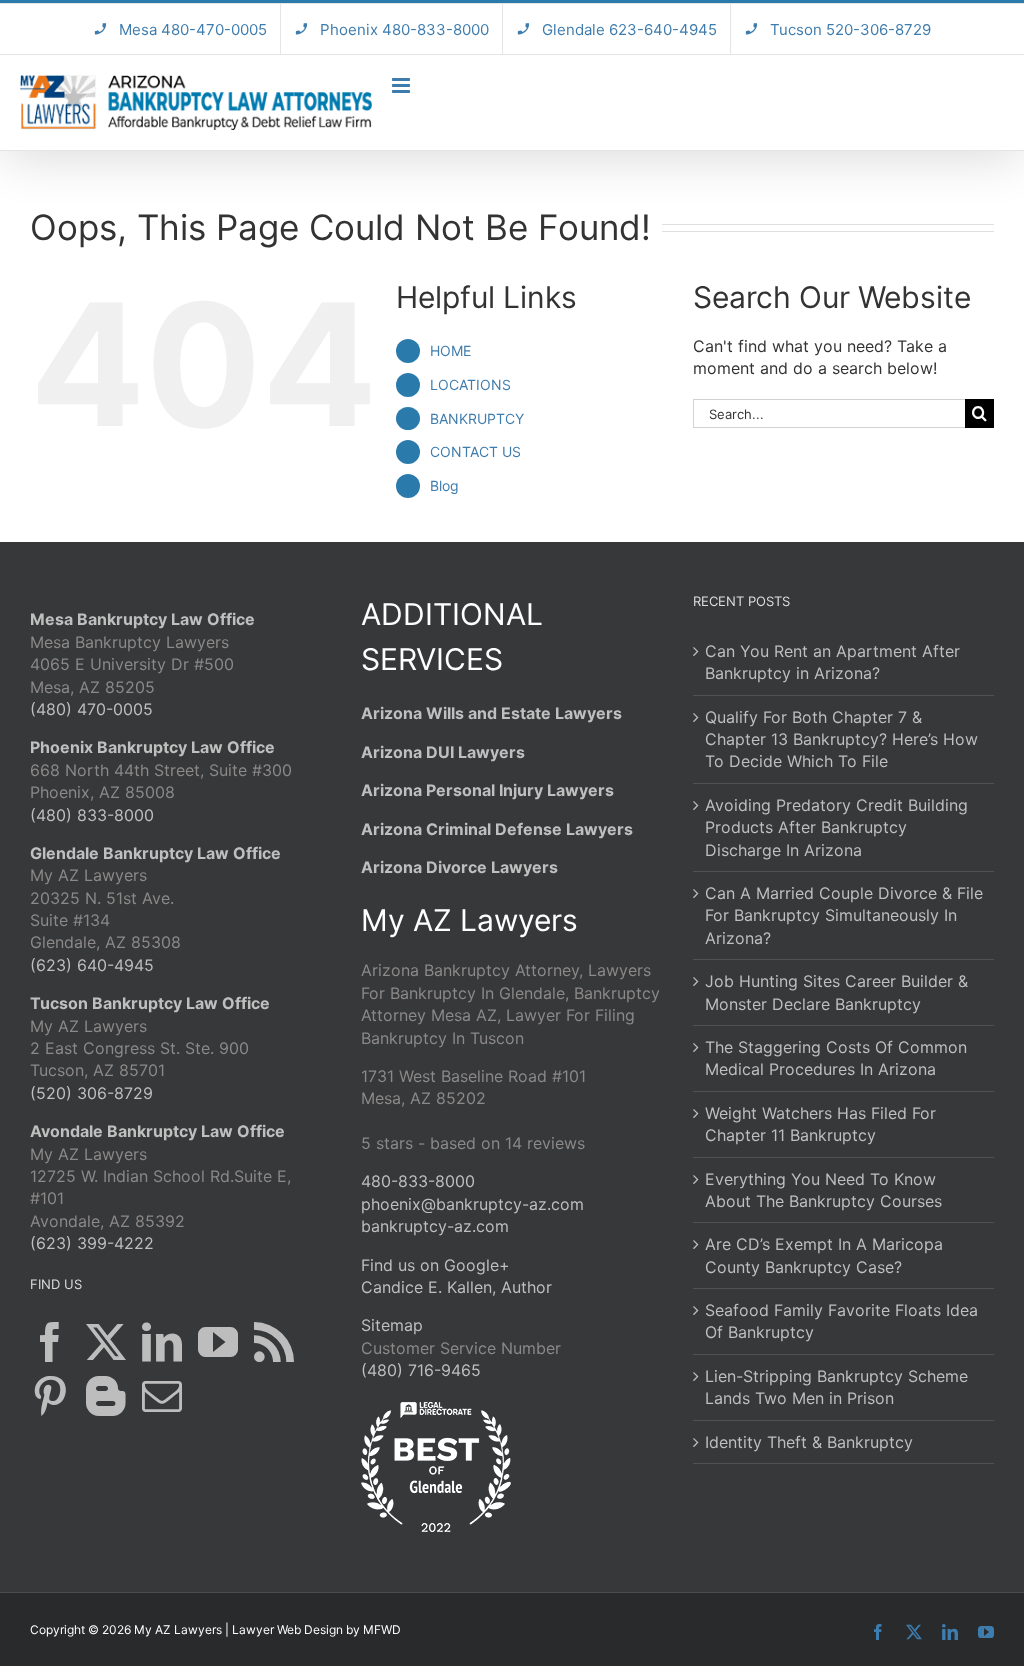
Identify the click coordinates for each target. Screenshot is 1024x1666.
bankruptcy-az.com (435, 1226)
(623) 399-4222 (92, 1243)
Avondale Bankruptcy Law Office (157, 1131)
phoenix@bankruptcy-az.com (472, 1204)
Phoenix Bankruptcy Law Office (152, 747)
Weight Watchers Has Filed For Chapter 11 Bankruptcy (820, 1124)
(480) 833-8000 (92, 815)
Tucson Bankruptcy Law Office (150, 1003)
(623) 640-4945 (92, 965)
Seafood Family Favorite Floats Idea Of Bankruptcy (841, 1321)
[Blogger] (106, 1396)
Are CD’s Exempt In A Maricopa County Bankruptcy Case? (824, 1255)
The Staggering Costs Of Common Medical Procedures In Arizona (836, 1058)
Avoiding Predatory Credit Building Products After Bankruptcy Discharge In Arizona (836, 827)
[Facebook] (50, 1342)
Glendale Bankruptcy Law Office (155, 853)
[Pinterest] (50, 1396)
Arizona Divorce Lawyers (459, 867)
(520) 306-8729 (91, 1093)
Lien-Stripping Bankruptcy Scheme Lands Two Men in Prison (836, 1387)
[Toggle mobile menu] (402, 85)
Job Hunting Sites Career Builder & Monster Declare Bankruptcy (836, 992)
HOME (450, 350)
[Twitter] (106, 1342)
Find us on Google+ (435, 1265)
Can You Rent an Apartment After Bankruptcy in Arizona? (832, 662)
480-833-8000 (418, 1181)
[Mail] (162, 1396)
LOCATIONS (470, 384)
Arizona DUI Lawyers (443, 752)
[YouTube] (218, 1342)
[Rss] (274, 1342)
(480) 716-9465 (421, 1370)
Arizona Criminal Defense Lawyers (497, 829)
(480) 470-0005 (91, 709)
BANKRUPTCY (477, 418)
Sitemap (392, 1325)
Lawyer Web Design (287, 1629)
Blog (444, 485)
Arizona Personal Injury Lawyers (487, 790)
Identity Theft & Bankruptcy (809, 1442)
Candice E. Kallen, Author (456, 1287)
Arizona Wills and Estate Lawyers (491, 713)
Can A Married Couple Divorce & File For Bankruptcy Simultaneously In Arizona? (844, 915)
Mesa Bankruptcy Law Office (142, 619)
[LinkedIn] (162, 1342)
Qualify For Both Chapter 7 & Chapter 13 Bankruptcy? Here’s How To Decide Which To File (841, 739)
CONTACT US (475, 451)
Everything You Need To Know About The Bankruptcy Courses (823, 1190)
